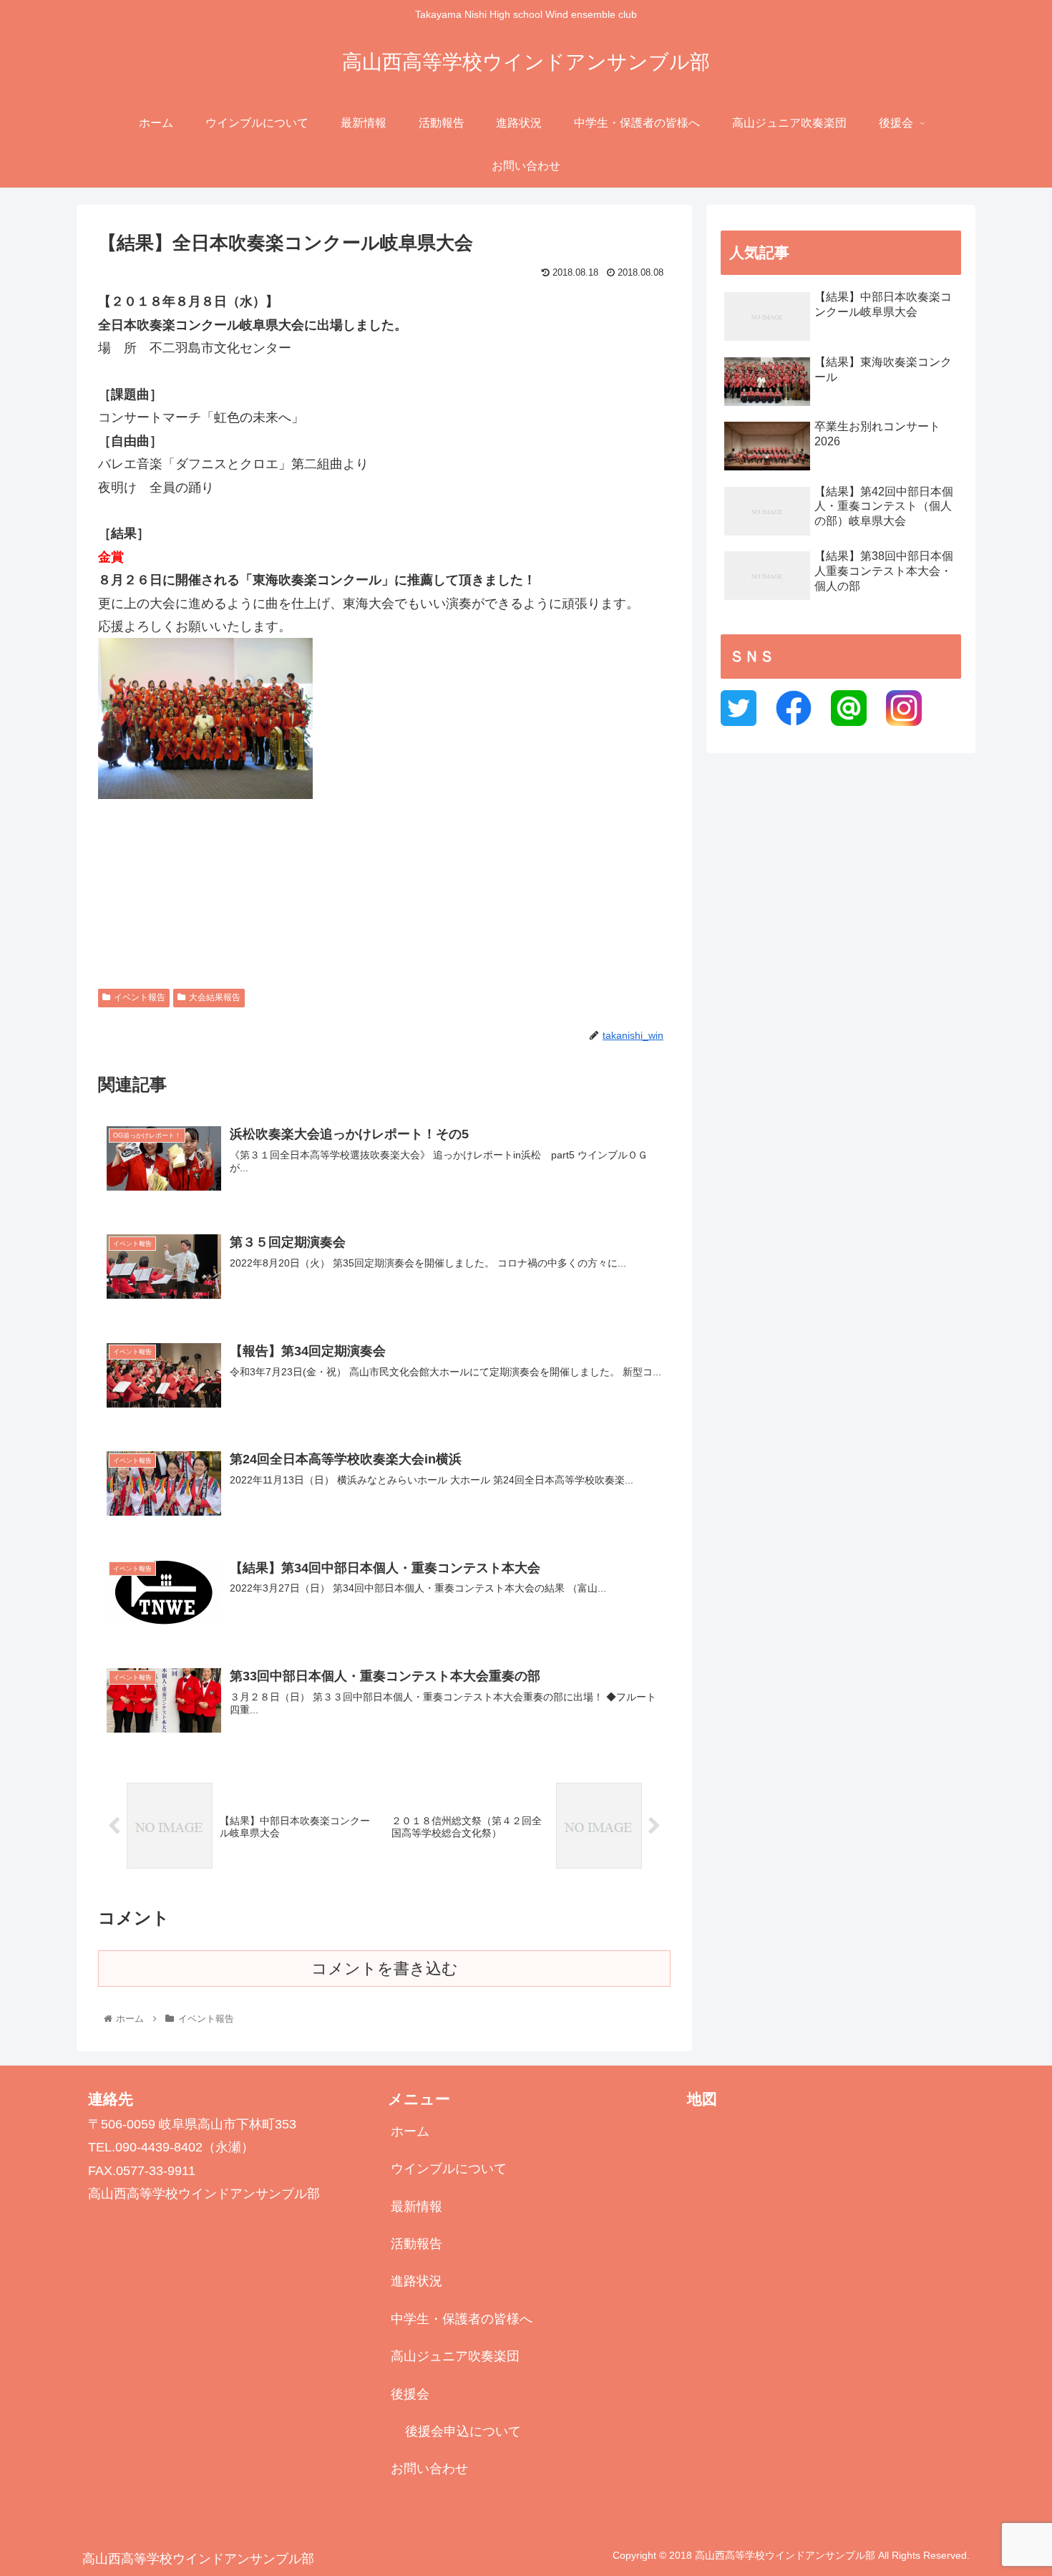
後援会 (410, 2394)
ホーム (410, 2131)
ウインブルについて (449, 2169)
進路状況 (417, 2281)
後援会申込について (463, 2431)
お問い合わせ (429, 2469)
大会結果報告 (215, 997)
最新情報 (417, 2207)
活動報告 (417, 2244)
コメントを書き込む (385, 1969)
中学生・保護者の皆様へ (462, 2319)
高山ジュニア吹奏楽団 (455, 2356)
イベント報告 (140, 997)
